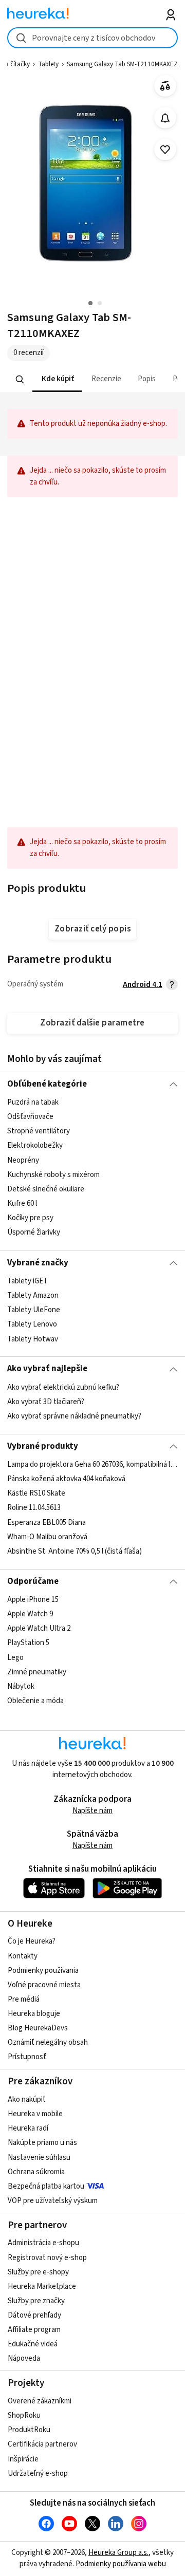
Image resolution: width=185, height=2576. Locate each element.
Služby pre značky (36, 2301)
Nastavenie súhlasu (39, 2158)
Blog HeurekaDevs (38, 2028)
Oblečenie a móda (35, 1701)
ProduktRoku (29, 2430)
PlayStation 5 (28, 1643)
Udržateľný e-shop (38, 2474)
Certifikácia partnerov (42, 2444)
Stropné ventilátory (39, 1132)
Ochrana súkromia (36, 2172)
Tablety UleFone (34, 1310)
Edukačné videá (33, 2344)
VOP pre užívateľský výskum (53, 2201)
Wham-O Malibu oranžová (47, 1537)
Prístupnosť (27, 2057)
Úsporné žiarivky (34, 1233)
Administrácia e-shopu (43, 2243)
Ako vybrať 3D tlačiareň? (46, 1402)
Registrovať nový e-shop (47, 2258)
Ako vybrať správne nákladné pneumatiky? (74, 1416)
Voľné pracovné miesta (44, 1985)
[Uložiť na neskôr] (165, 150)
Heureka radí (28, 2128)
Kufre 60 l (22, 1203)
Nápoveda (24, 2358)
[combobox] (92, 38)
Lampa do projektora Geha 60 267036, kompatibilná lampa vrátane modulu (92, 1464)
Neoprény (23, 1160)
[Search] (20, 380)
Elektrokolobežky (35, 1146)
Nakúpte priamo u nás (42, 2143)
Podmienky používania (43, 1971)
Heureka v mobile (35, 2114)
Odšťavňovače (30, 1117)
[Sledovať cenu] (165, 118)
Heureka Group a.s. (118, 2553)
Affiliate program (34, 2330)
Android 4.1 (143, 985)
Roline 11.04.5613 (34, 1508)
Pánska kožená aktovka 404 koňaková (66, 1479)
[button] (57, 379)
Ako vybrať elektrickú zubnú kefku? (63, 1387)
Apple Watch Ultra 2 (39, 1629)
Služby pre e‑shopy (38, 2272)
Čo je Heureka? (32, 1941)
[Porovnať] (165, 86)
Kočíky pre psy (30, 1218)
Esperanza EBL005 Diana (47, 1523)
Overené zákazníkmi (40, 2401)
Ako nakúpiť (27, 2099)
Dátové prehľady (34, 2315)
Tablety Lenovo (32, 1324)
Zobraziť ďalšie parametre (92, 1023)
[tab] (57, 379)
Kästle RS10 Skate (36, 1493)
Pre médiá (24, 1999)
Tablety (48, 64)
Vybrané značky (38, 1263)
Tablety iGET (27, 1281)
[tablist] (92, 379)
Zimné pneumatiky (37, 1672)
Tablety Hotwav (33, 1339)
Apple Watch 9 (30, 1614)
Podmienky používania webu (121, 2564)
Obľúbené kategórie (47, 1084)
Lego (15, 1658)
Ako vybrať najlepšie (47, 1369)
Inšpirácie (23, 2459)
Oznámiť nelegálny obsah (48, 2042)
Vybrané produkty (43, 1446)
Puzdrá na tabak (33, 1102)
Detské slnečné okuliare (46, 1189)
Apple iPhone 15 (33, 1600)
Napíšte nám (92, 1811)
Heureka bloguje (34, 2014)
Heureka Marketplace (42, 2286)
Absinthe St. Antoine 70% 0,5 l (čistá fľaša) (75, 1551)
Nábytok (21, 1686)
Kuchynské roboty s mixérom (53, 1175)
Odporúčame (33, 1581)
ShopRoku (24, 2415)
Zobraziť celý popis (92, 929)
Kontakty (23, 1956)
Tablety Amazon (33, 1295)
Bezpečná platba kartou (46, 2186)
